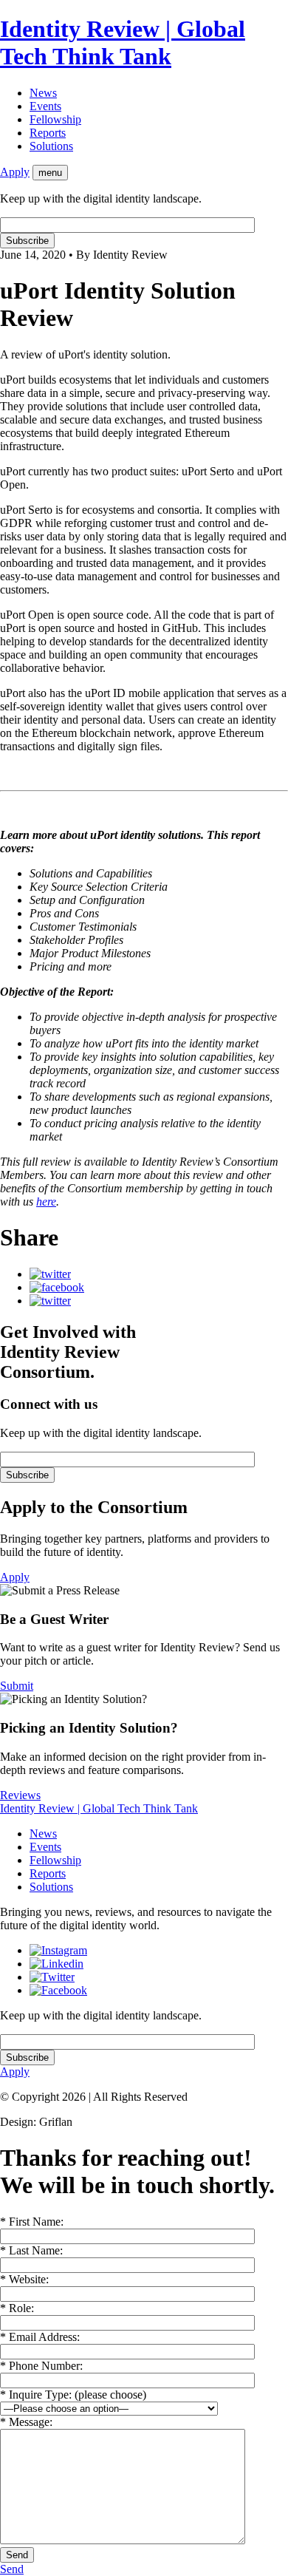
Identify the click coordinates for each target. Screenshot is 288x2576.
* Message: (26, 2422)
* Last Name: (31, 2250)
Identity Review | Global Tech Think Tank (123, 43)
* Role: (17, 2308)
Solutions (51, 146)
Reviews (20, 1795)
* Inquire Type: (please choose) (73, 2395)
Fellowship (55, 119)
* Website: (24, 2279)
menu (50, 173)
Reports (48, 133)
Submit (17, 1686)
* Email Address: (40, 2337)
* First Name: (32, 2222)
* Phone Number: (41, 2366)
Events (45, 106)
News (43, 93)
